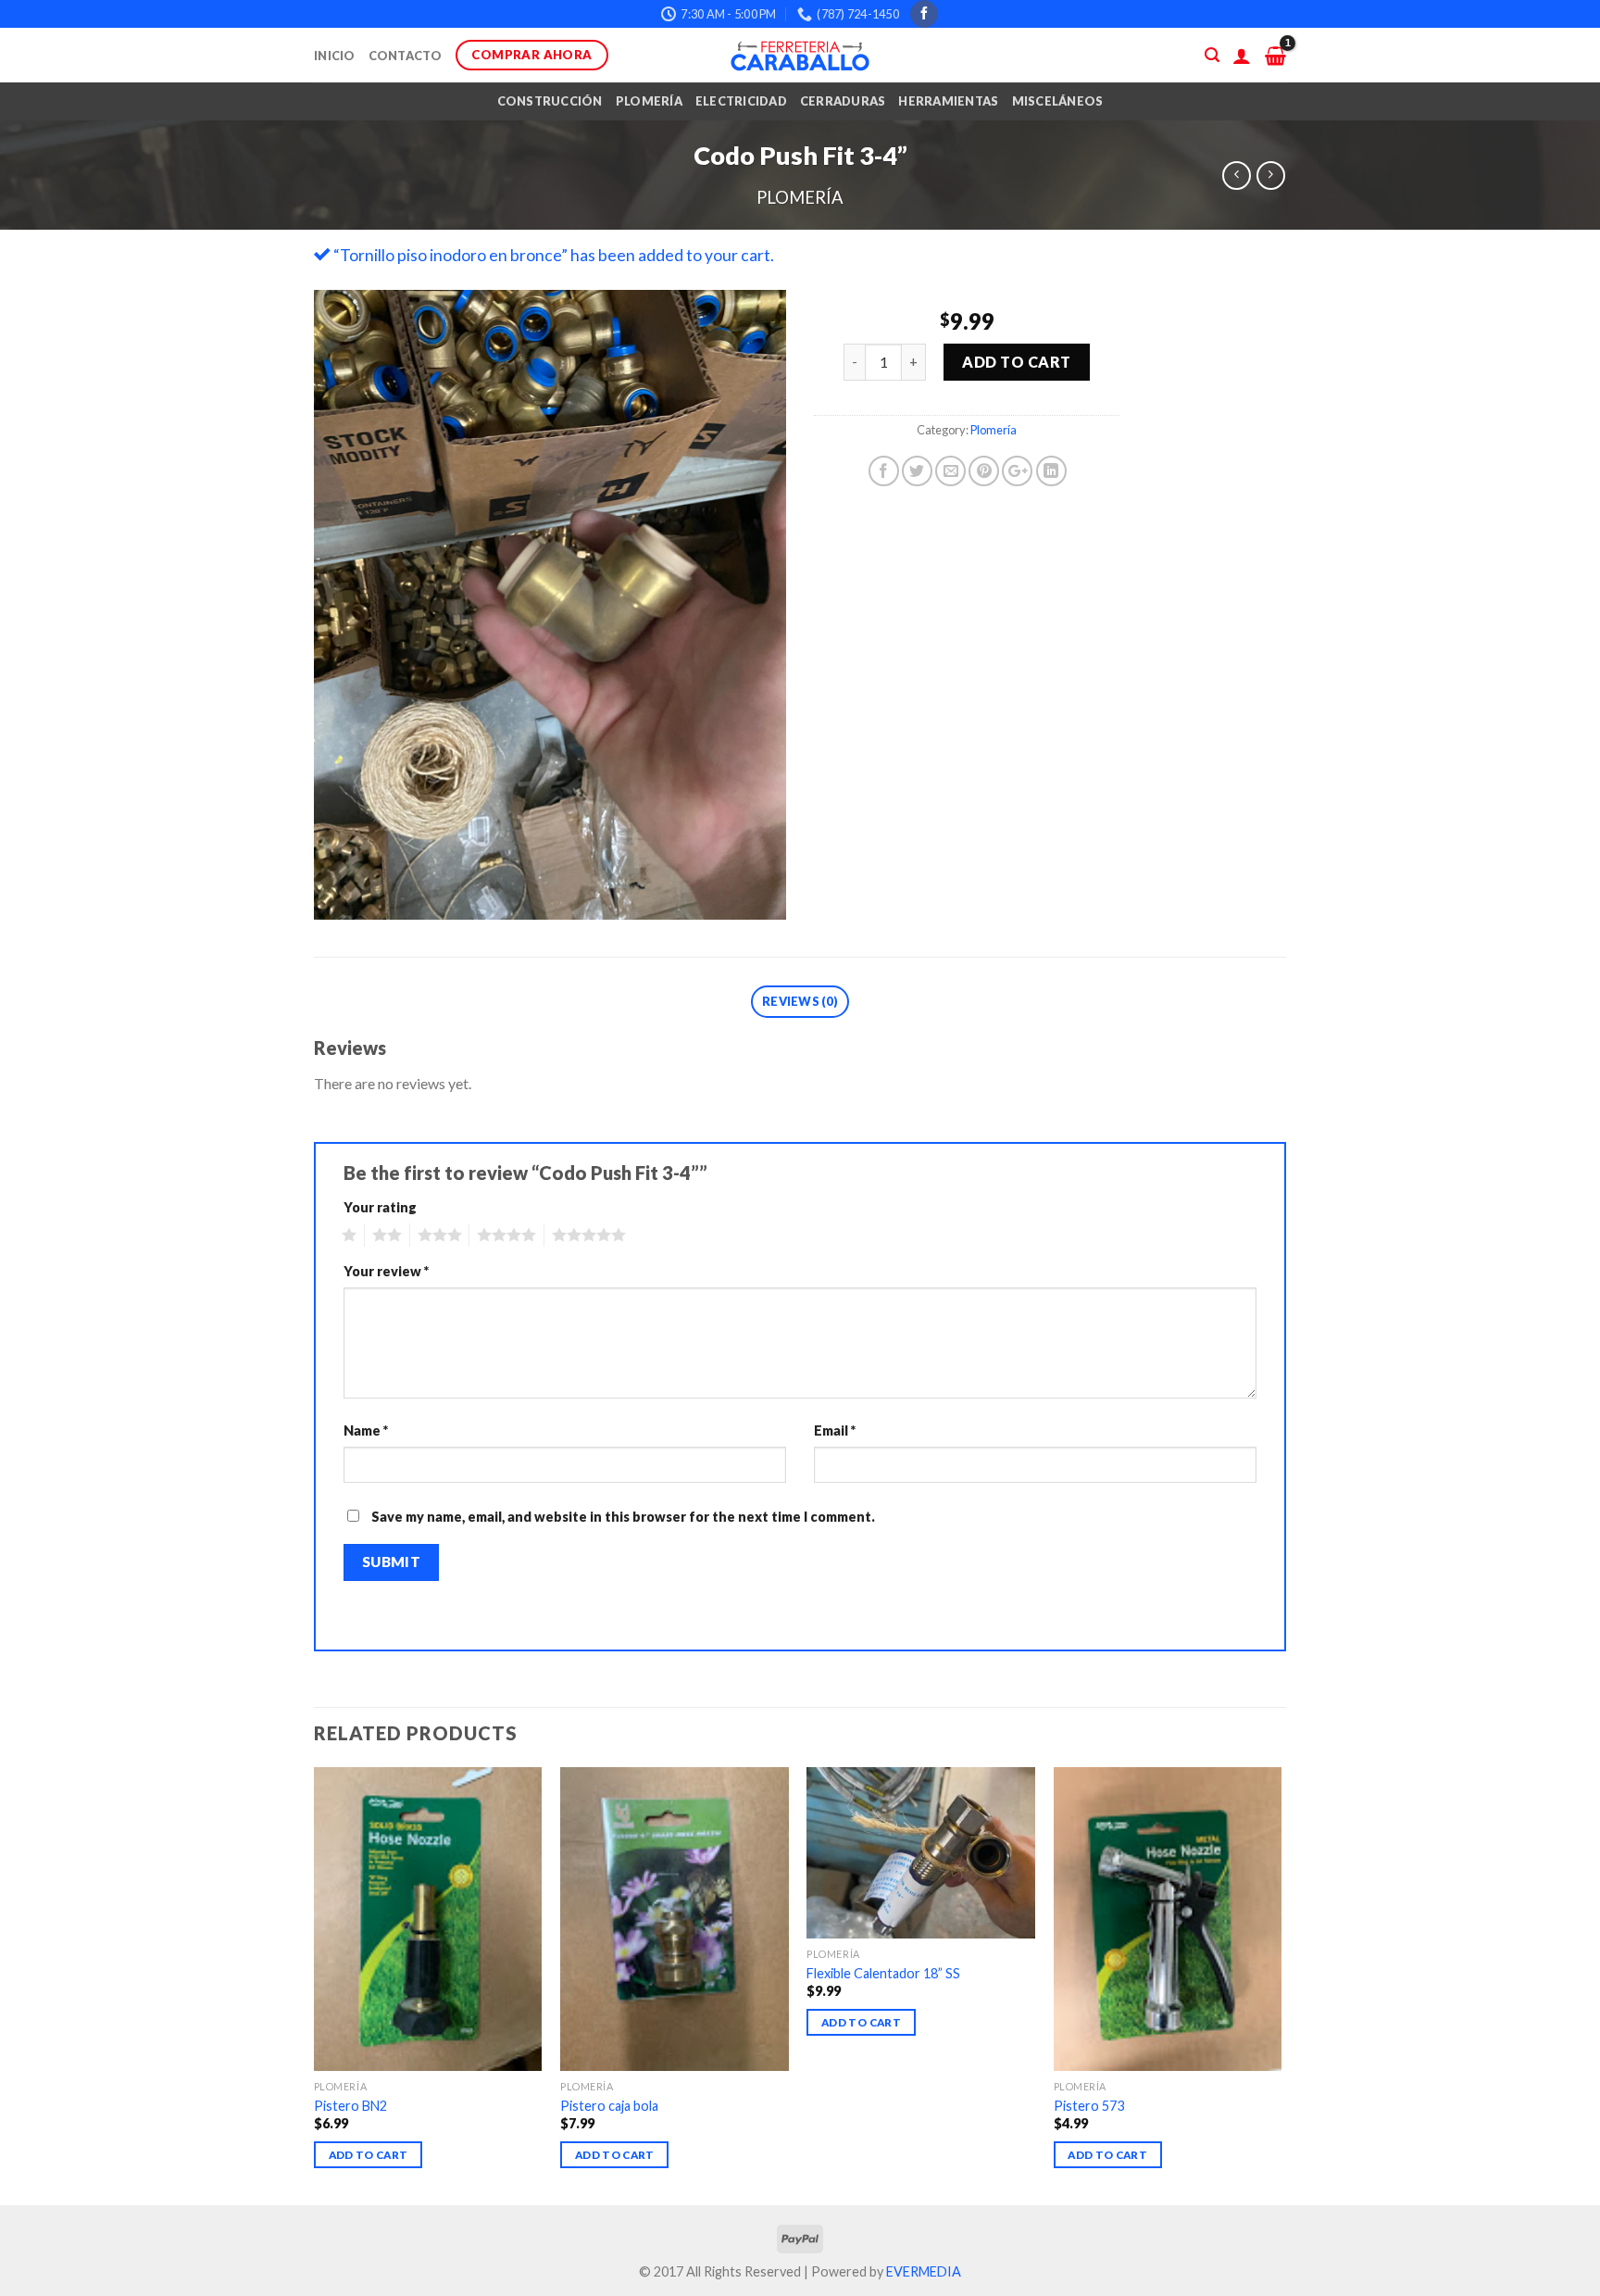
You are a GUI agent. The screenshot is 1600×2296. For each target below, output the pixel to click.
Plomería (649, 101)
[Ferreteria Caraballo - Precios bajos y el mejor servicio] (800, 56)
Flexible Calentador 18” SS (883, 1973)
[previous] (315, 1984)
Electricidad (741, 101)
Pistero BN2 (350, 2106)
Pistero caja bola (609, 2106)
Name (366, 1430)
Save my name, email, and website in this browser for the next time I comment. (623, 1517)
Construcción (550, 101)
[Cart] (1275, 56)
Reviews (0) (800, 1001)
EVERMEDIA (924, 2271)
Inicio (335, 56)
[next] (1281, 1984)
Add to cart (1016, 362)
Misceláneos (1058, 101)
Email (835, 1430)
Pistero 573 (1089, 2106)
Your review (386, 1271)
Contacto (406, 56)
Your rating (380, 1207)
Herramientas (948, 101)
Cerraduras (843, 101)
